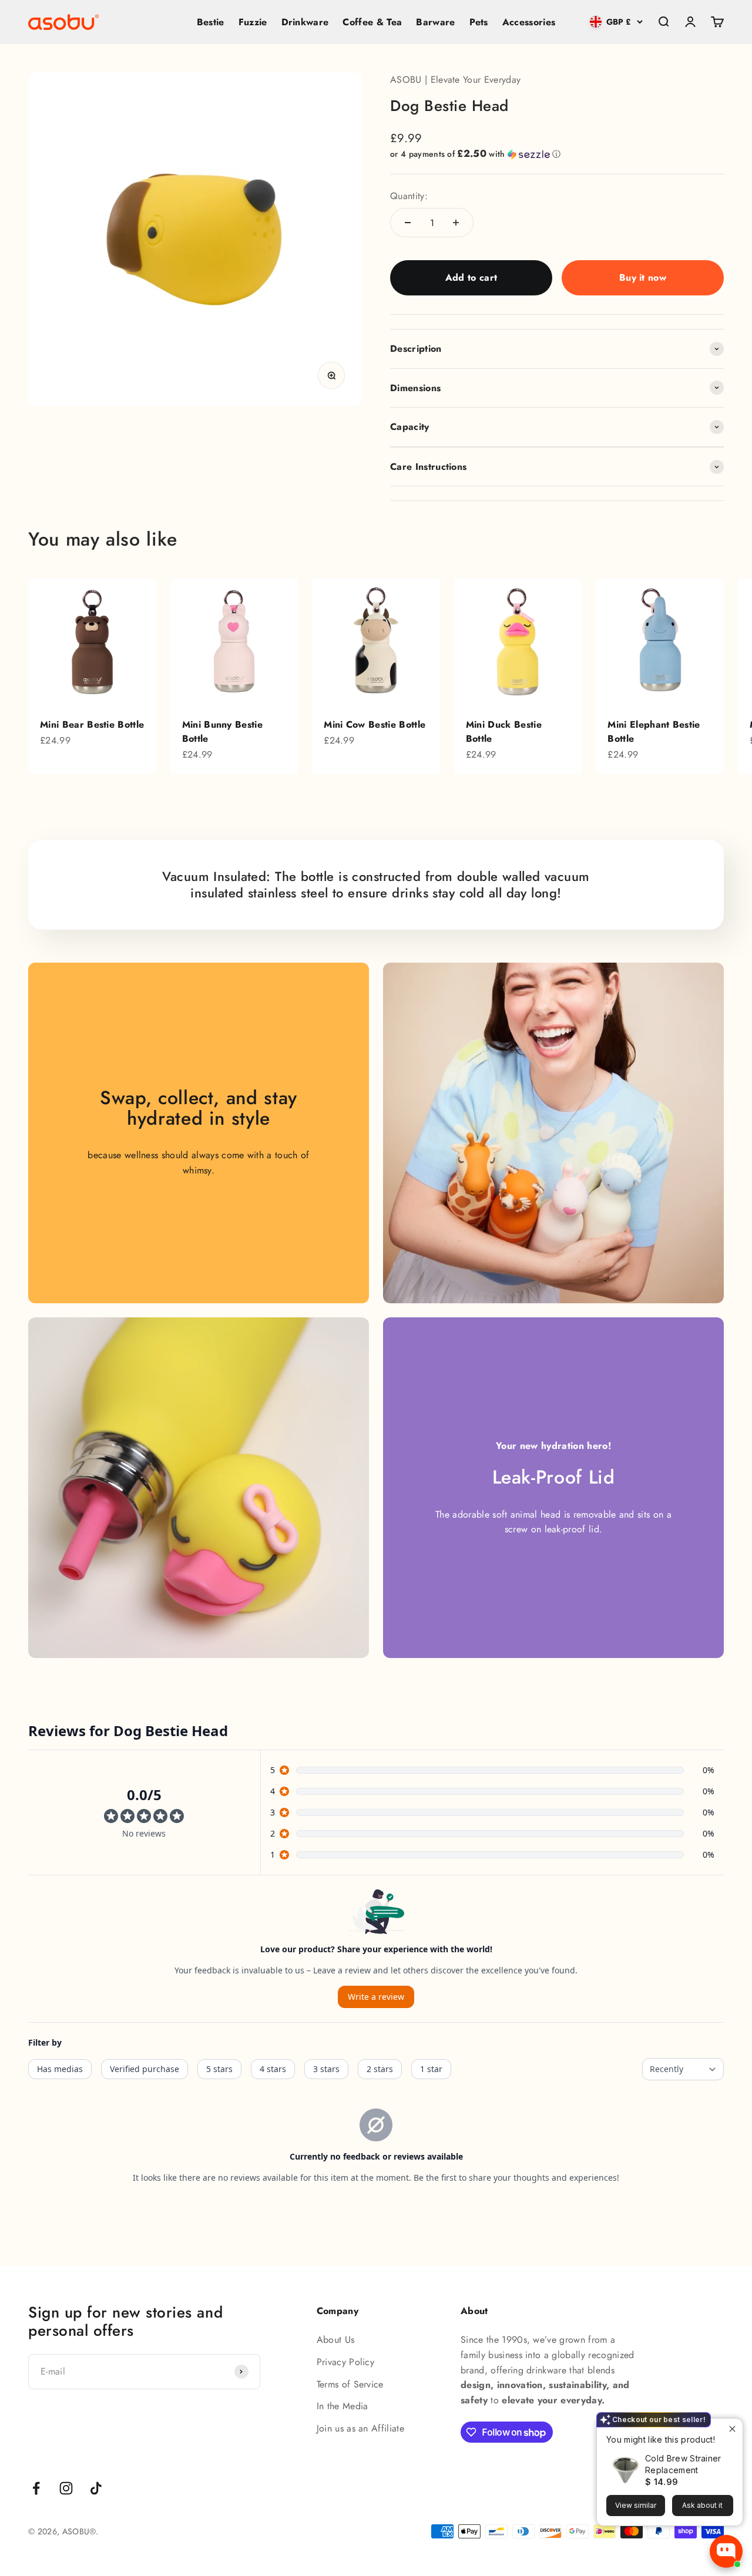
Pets (479, 22)
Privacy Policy (345, 2362)
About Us (336, 2340)
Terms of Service (350, 2384)
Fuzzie (253, 22)
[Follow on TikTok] (96, 2488)
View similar (636, 2505)
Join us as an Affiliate (360, 2428)
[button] (557, 154)
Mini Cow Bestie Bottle (375, 724)
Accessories (529, 22)
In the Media (343, 2406)
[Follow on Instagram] (66, 2488)
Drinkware (305, 22)
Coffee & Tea (372, 22)
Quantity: (409, 196)
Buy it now (643, 278)
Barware (435, 22)
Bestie (211, 22)
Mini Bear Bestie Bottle (92, 724)
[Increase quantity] (456, 223)
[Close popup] (732, 2429)
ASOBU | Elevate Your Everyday (455, 80)
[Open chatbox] (726, 2551)
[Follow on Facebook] (36, 2488)
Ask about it (702, 2505)
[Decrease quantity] (408, 223)
